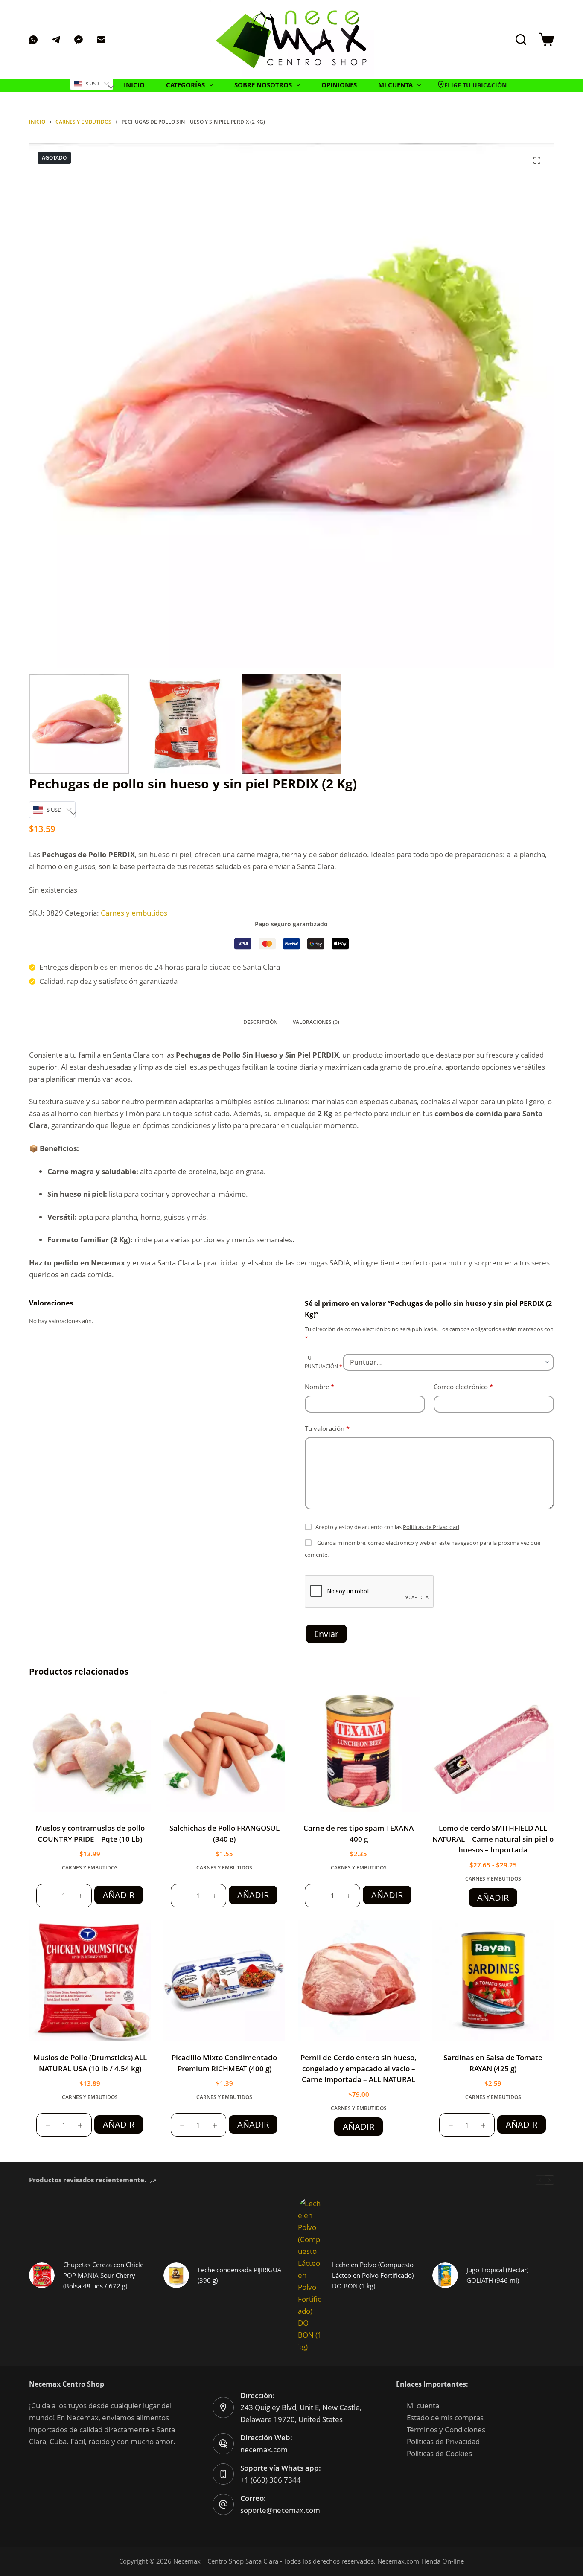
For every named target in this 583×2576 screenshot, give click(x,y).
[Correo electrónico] (101, 40)
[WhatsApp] (33, 40)
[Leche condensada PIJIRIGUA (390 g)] (176, 2275)
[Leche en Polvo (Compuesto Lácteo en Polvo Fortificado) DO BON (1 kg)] (311, 2275)
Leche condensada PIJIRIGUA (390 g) (240, 2275)
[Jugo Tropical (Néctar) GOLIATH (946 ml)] (445, 2275)
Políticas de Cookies (439, 2453)
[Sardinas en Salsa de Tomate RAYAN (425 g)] (493, 1981)
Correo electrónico (463, 1387)
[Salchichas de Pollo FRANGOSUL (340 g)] (224, 1752)
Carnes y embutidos (134, 913)
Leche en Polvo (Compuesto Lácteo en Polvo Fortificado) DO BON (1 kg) (373, 2275)
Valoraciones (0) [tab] (316, 1022)
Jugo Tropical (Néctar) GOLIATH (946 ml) (497, 2275)
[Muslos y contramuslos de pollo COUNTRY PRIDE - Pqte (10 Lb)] (90, 1752)
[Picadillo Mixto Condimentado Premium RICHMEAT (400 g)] (224, 1981)
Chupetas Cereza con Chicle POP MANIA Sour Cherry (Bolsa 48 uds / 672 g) (103, 2275)
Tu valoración (327, 1428)
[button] (472, 85)
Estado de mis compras (445, 2418)
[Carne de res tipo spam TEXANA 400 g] (359, 1752)
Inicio (134, 85)
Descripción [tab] (260, 1022)
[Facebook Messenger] (79, 40)
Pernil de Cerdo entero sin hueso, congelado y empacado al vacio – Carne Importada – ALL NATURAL (359, 2068)
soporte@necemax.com (280, 2510)
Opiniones (339, 85)
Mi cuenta (423, 2406)
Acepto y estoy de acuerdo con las (387, 1527)
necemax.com (264, 2450)
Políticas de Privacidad (431, 1527)
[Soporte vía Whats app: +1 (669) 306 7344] (223, 2474)
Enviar (326, 1634)
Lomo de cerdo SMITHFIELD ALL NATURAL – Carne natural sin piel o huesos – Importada (493, 1839)
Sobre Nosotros (263, 85)
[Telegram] (56, 40)
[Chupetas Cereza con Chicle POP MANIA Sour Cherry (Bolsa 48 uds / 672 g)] (42, 2275)
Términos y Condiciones (446, 2429)
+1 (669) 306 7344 (271, 2480)
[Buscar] (521, 39)
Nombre (319, 1387)
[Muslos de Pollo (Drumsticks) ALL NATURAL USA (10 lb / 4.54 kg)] (90, 1981)
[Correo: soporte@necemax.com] (223, 2504)
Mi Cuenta (395, 85)
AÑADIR (119, 1895)
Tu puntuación (324, 1362)
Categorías (185, 85)
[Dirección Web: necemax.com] (223, 2444)
